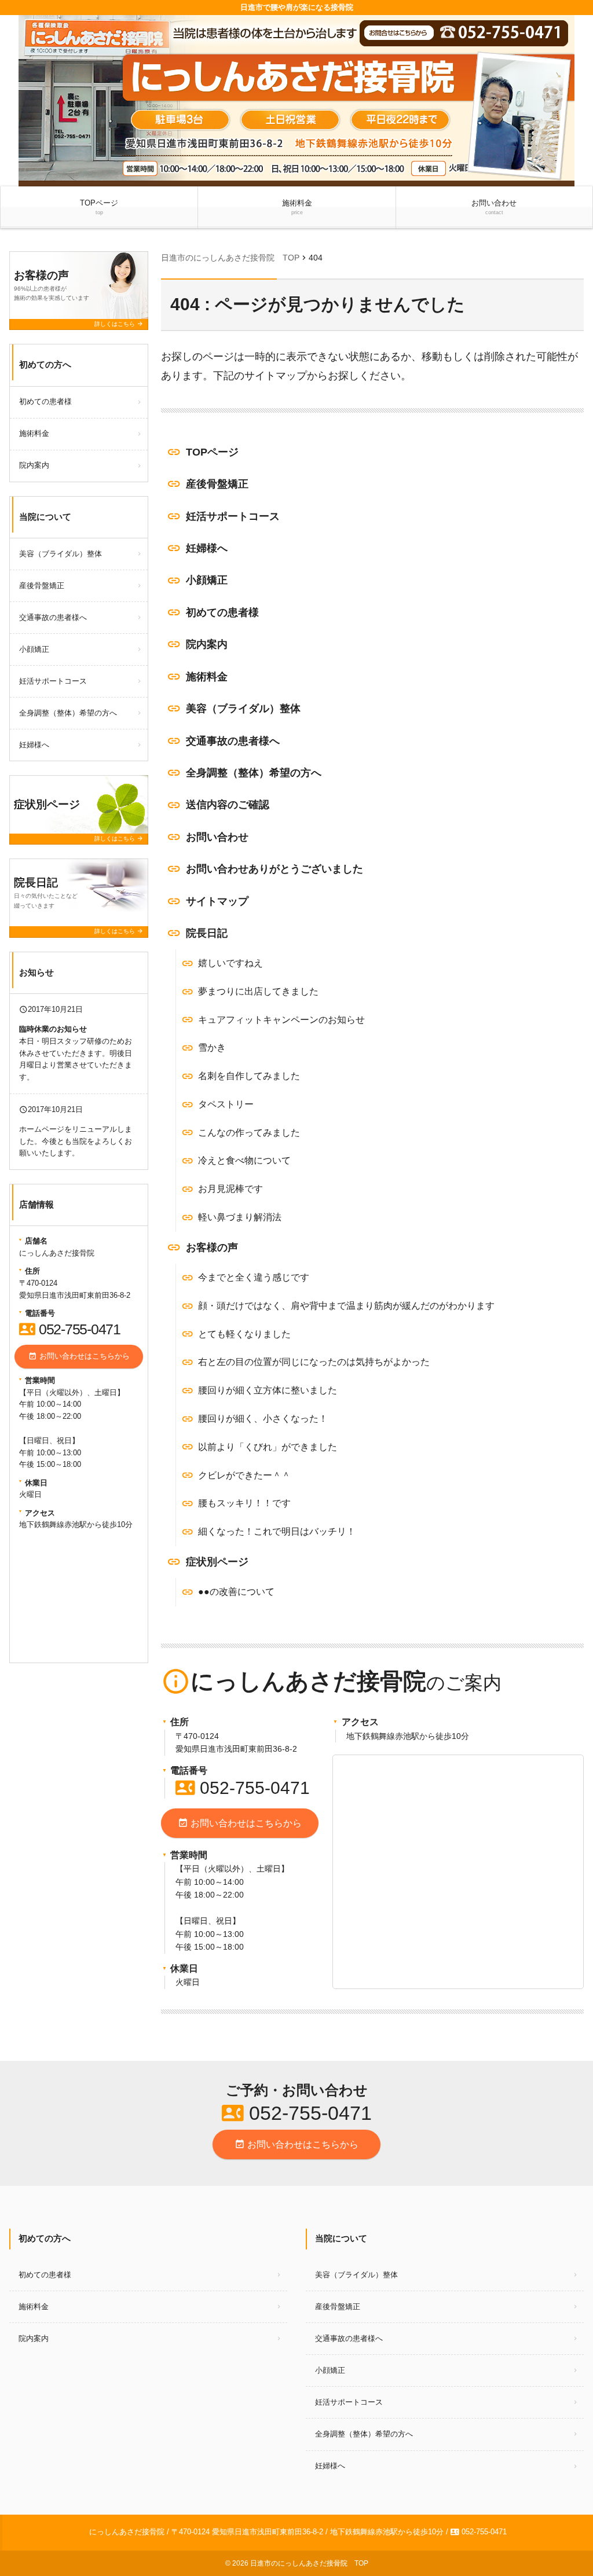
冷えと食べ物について (244, 1160)
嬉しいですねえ (230, 963)
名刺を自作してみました (249, 1076)
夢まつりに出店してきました (258, 991)
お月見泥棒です (230, 1189)
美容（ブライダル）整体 (243, 709)
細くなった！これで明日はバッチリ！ (277, 1531)
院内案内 (207, 644)
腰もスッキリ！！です (244, 1503)
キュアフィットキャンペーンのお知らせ (281, 1020)
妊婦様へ (207, 548)
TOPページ (99, 207)
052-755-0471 (243, 1788)
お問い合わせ (494, 207)
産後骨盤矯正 (217, 484)
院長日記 (207, 933)
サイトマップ (217, 901)
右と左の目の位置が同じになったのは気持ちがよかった (314, 1362)
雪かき (212, 1047)
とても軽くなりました (244, 1334)
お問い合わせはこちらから (240, 1823)
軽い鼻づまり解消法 (240, 1217)
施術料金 (297, 207)
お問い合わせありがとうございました (274, 869)
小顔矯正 (207, 580)
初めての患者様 (222, 612)
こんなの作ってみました (249, 1133)
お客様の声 (212, 1247)
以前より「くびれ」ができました (268, 1447)
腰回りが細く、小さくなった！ (263, 1419)
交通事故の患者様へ (233, 741)
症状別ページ (217, 1562)
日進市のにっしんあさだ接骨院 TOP (309, 2563)
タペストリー (226, 1104)
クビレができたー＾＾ (244, 1475)
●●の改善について (236, 1592)
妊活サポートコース (233, 516)
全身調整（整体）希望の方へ (254, 773)
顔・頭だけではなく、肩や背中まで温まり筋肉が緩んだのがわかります (346, 1306)
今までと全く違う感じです (254, 1277)
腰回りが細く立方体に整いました (268, 1390)
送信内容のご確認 (228, 805)
